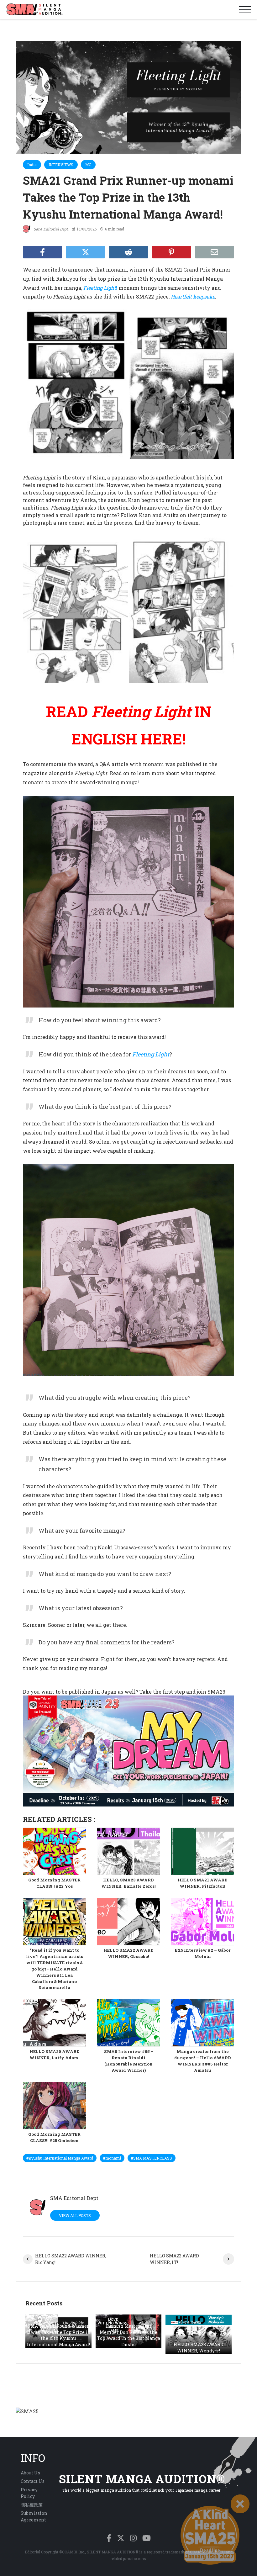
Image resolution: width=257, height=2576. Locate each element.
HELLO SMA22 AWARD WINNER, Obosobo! (128, 1953)
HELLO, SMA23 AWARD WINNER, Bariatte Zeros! (128, 1883)
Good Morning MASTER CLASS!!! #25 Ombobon (54, 2137)
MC (88, 165)
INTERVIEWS (61, 165)
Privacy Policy (29, 2493)
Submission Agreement (34, 2516)
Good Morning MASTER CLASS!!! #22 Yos (54, 1883)
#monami (112, 2158)
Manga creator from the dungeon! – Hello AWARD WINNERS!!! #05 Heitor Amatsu (203, 2061)
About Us (30, 2473)
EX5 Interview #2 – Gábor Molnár (203, 1953)
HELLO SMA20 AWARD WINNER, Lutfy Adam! (55, 2055)
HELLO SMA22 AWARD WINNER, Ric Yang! (71, 2259)
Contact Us (33, 2481)
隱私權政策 (32, 2505)
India (32, 165)
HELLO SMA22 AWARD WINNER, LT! (174, 2259)
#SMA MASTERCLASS (152, 2158)
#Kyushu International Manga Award (60, 2158)
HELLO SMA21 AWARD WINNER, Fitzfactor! (203, 1883)
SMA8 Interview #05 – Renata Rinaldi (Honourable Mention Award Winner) (129, 2061)
